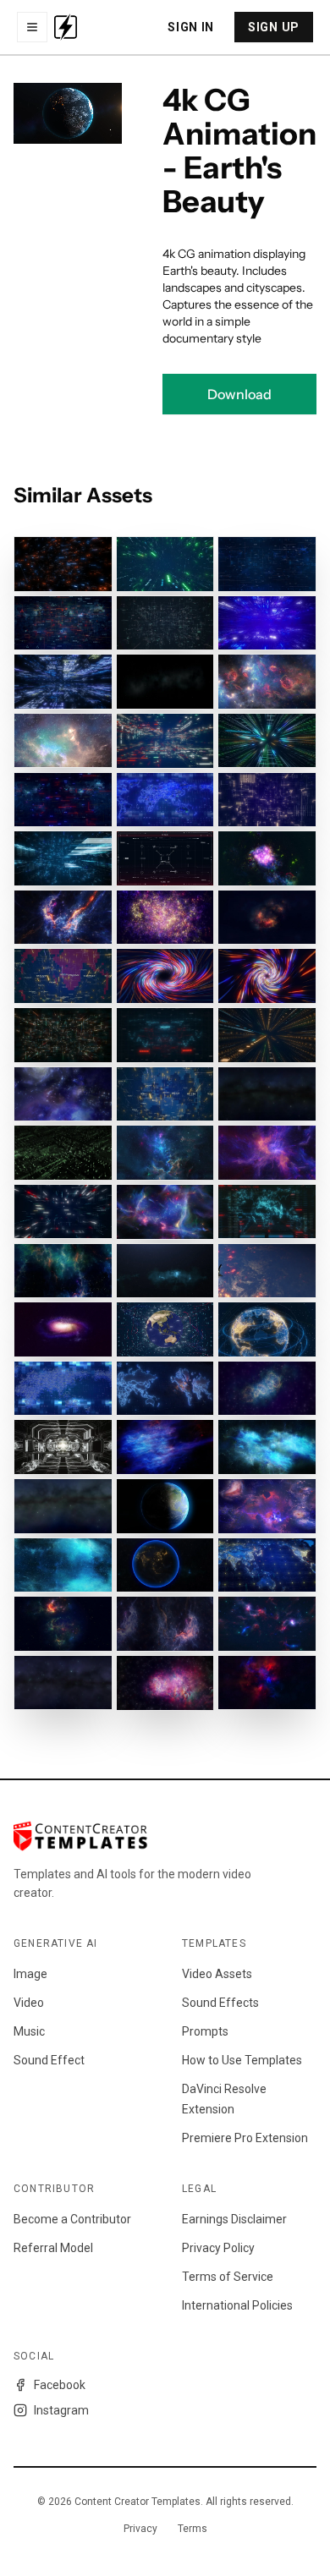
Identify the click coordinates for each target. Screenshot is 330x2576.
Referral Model (53, 2248)
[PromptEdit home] (66, 27)
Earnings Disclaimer (234, 2219)
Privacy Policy (218, 2248)
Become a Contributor (72, 2219)
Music (29, 2031)
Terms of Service (228, 2277)
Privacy (140, 2529)
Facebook (60, 2385)
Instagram (61, 2410)
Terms (192, 2529)
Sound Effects (220, 2003)
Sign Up (274, 27)
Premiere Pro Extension (245, 2138)
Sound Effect (49, 2060)
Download (239, 394)
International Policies (237, 2305)
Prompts (205, 2031)
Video (29, 2003)
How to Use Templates (242, 2060)
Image (30, 1974)
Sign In (191, 27)
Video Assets (217, 1974)
